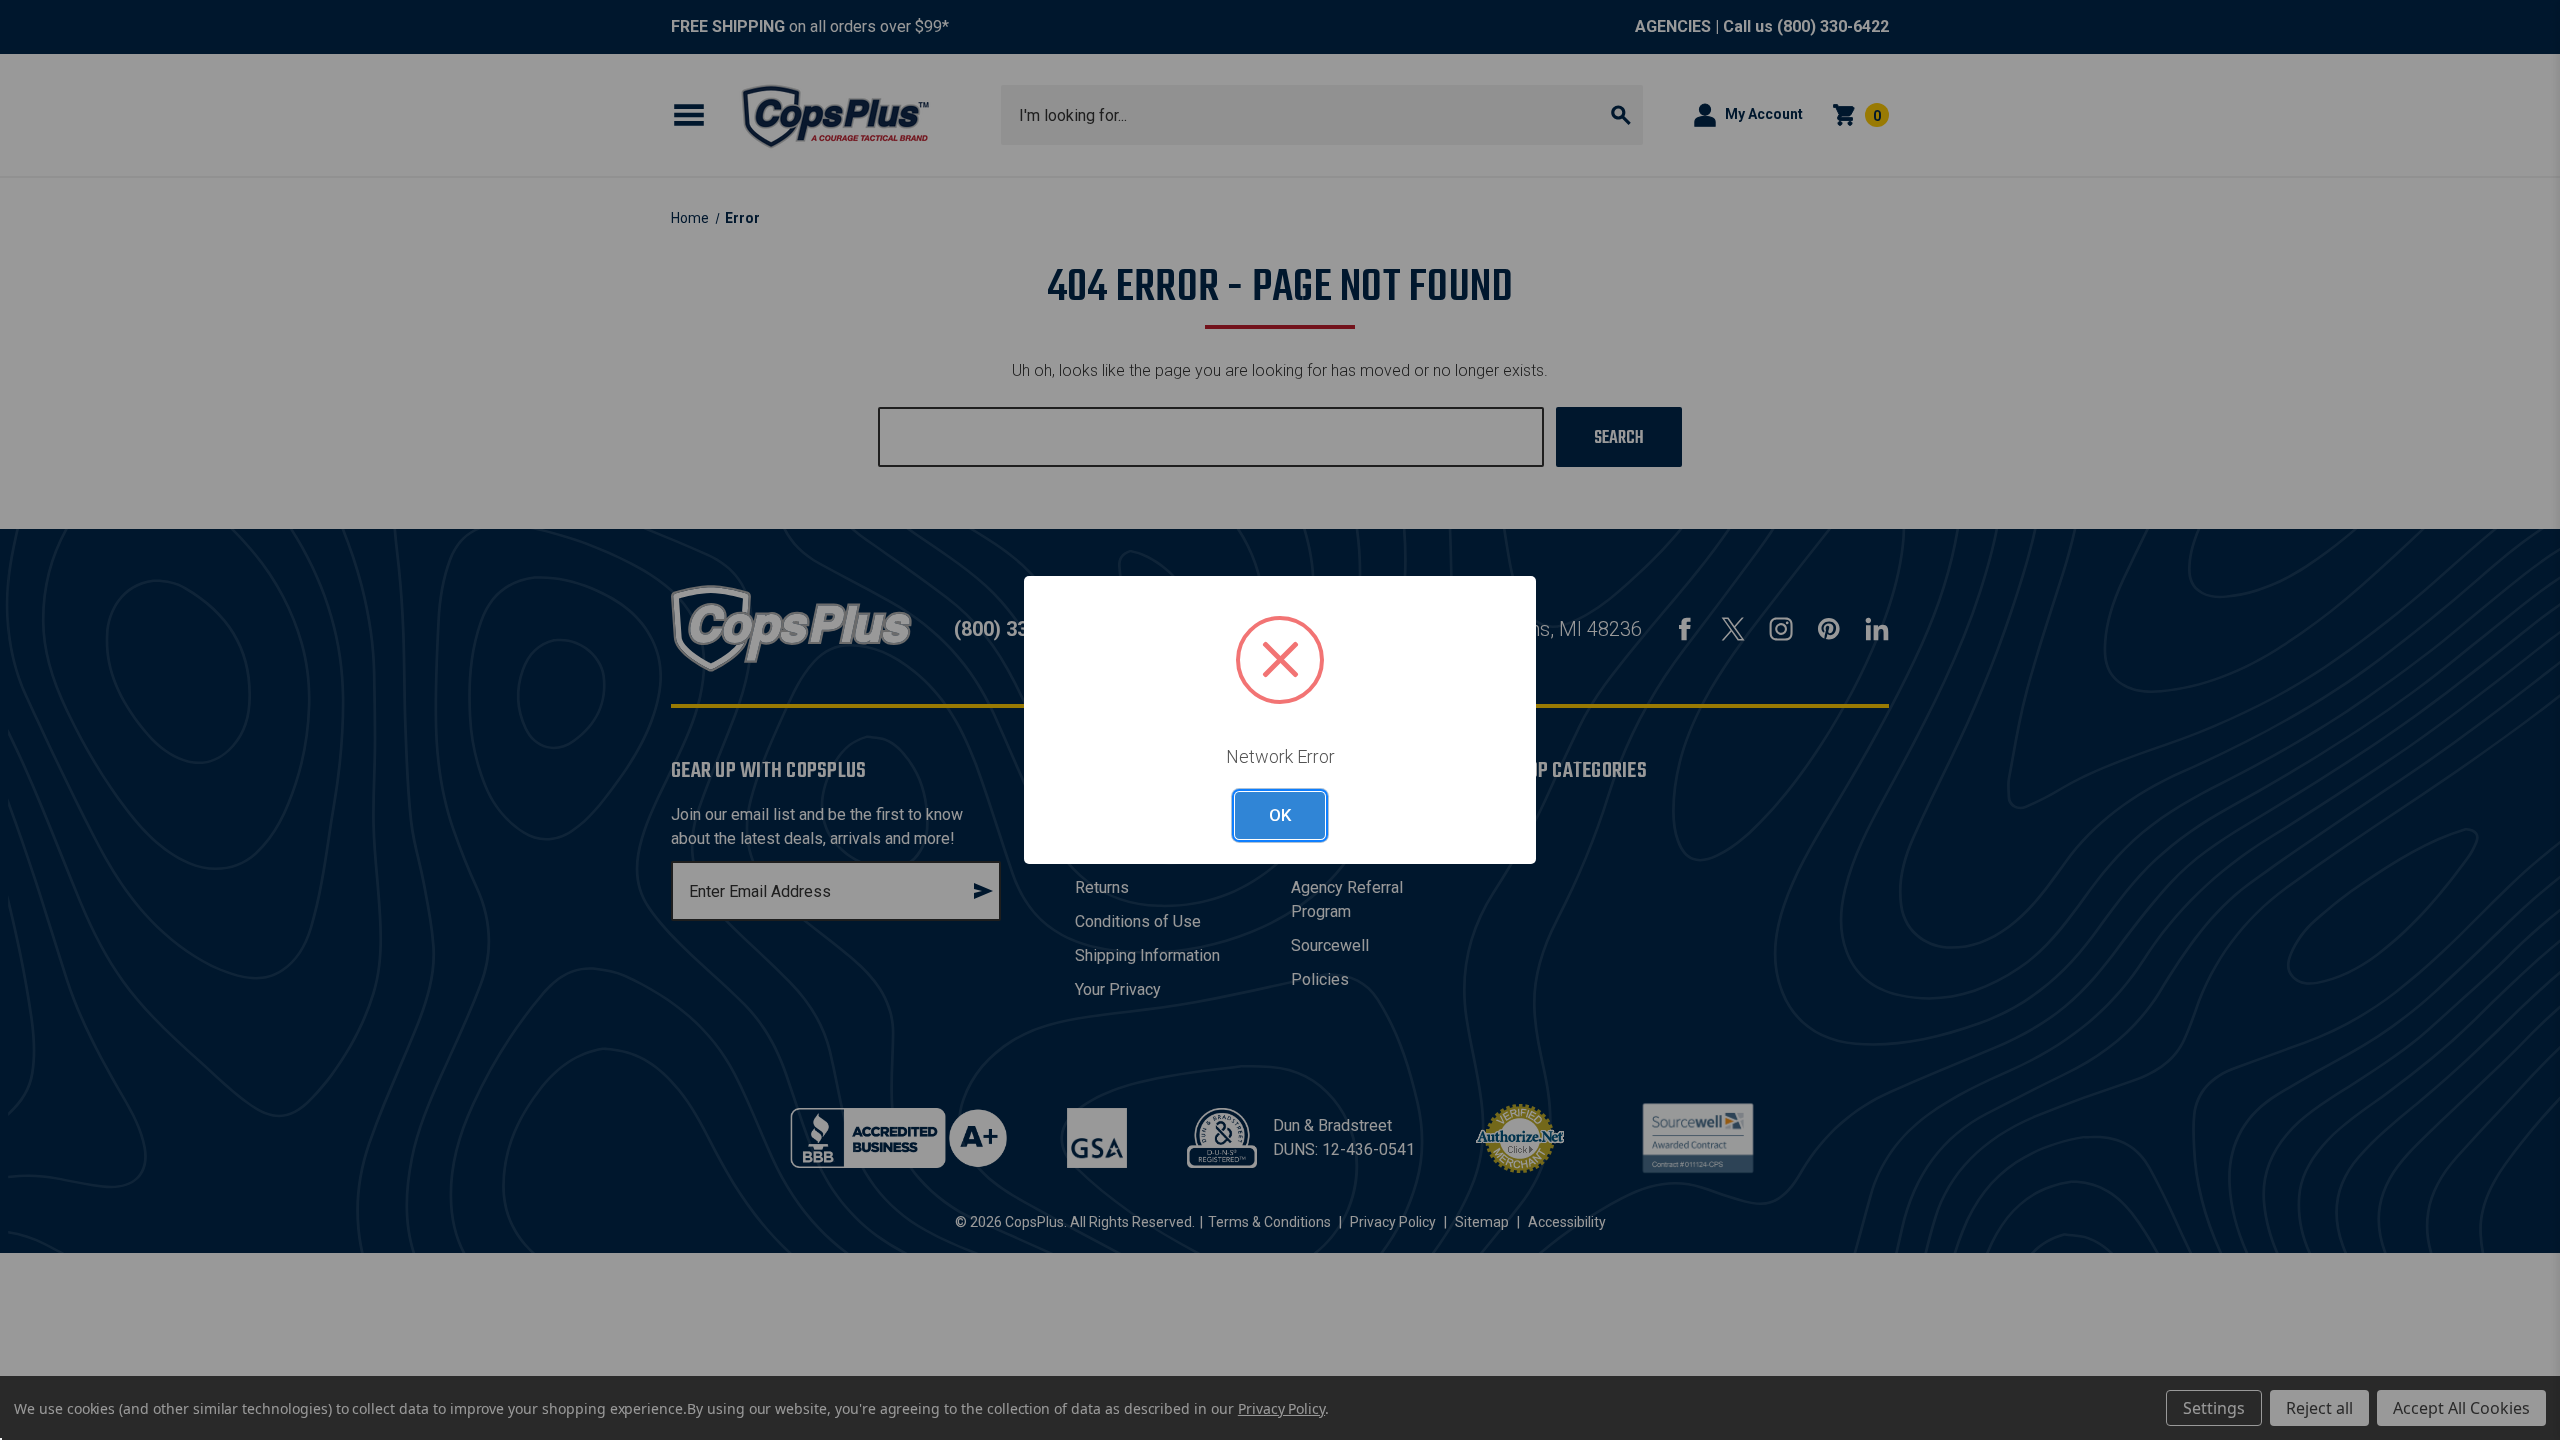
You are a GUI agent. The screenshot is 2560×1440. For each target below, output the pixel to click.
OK (1280, 815)
